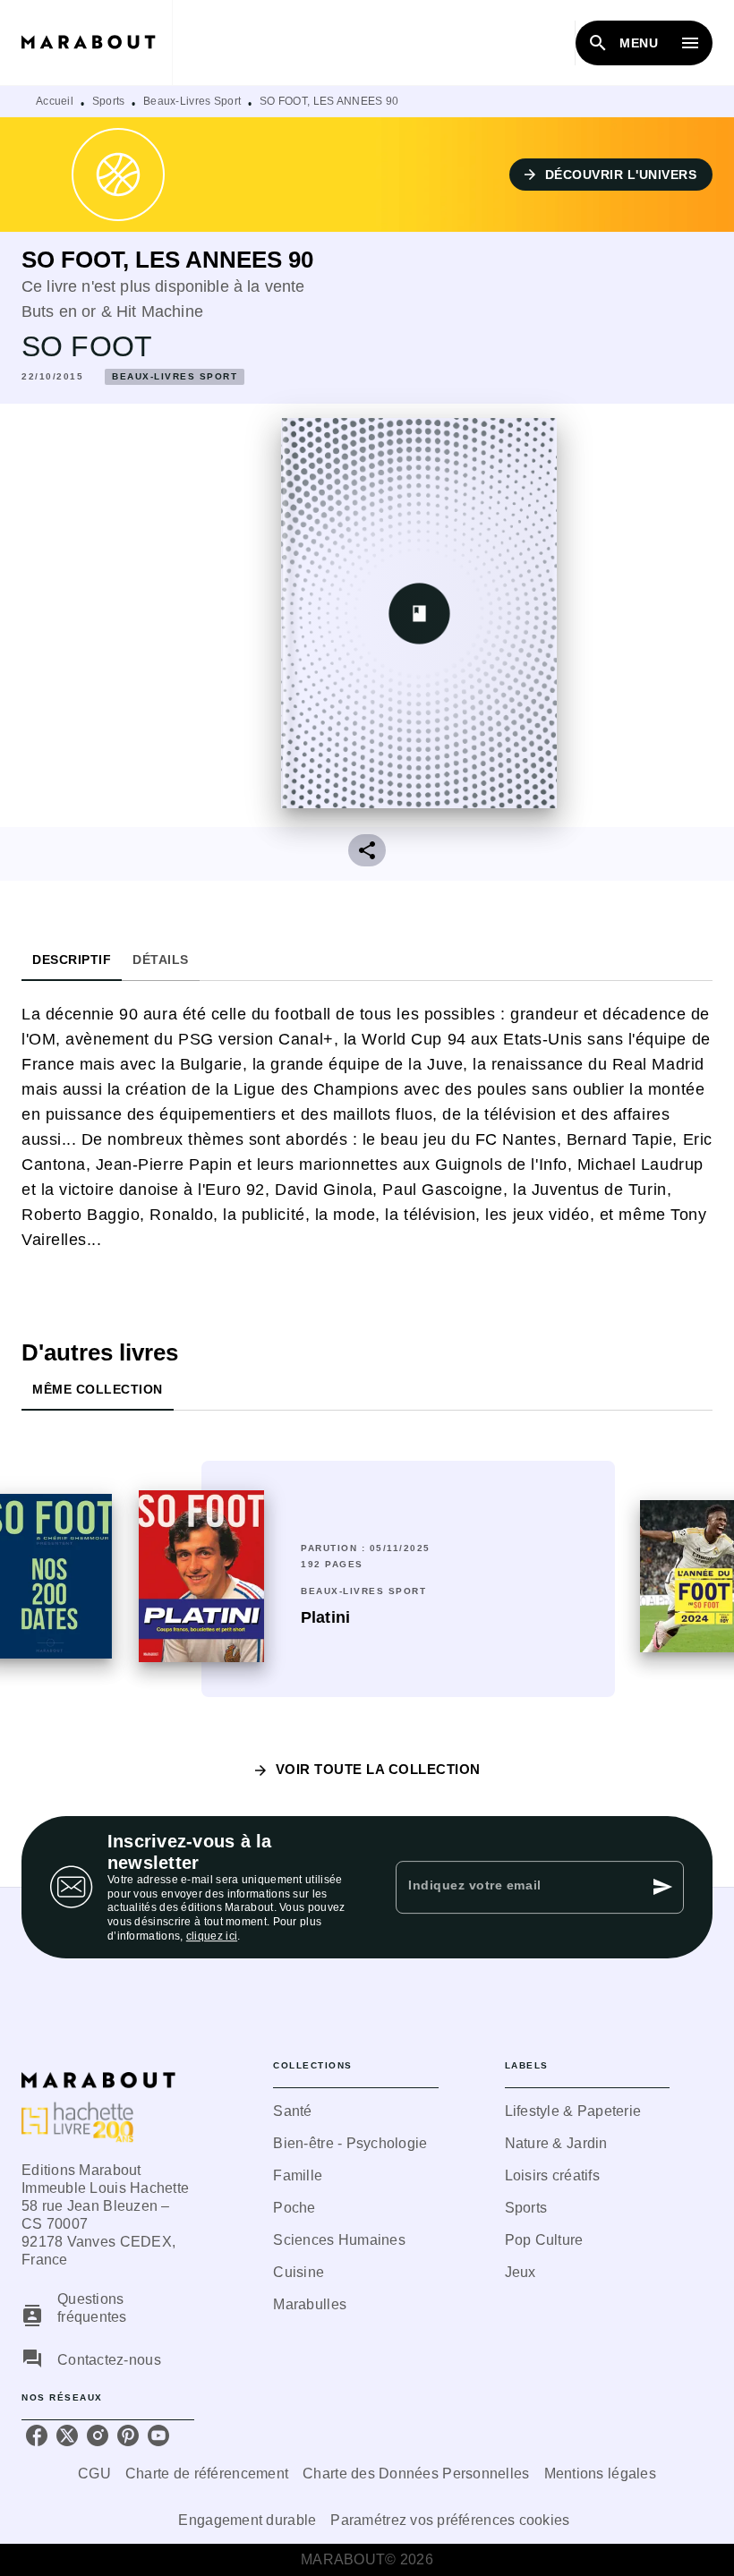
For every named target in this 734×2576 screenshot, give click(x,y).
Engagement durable (247, 2520)
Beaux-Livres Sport (192, 101)
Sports (109, 101)
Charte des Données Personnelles (416, 2474)
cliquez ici (212, 1936)
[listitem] (37, 2435)
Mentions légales (600, 2474)
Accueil (55, 101)
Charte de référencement (207, 2474)
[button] (611, 175)
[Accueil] (97, 43)
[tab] (72, 960)
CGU (94, 2474)
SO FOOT (87, 346)
